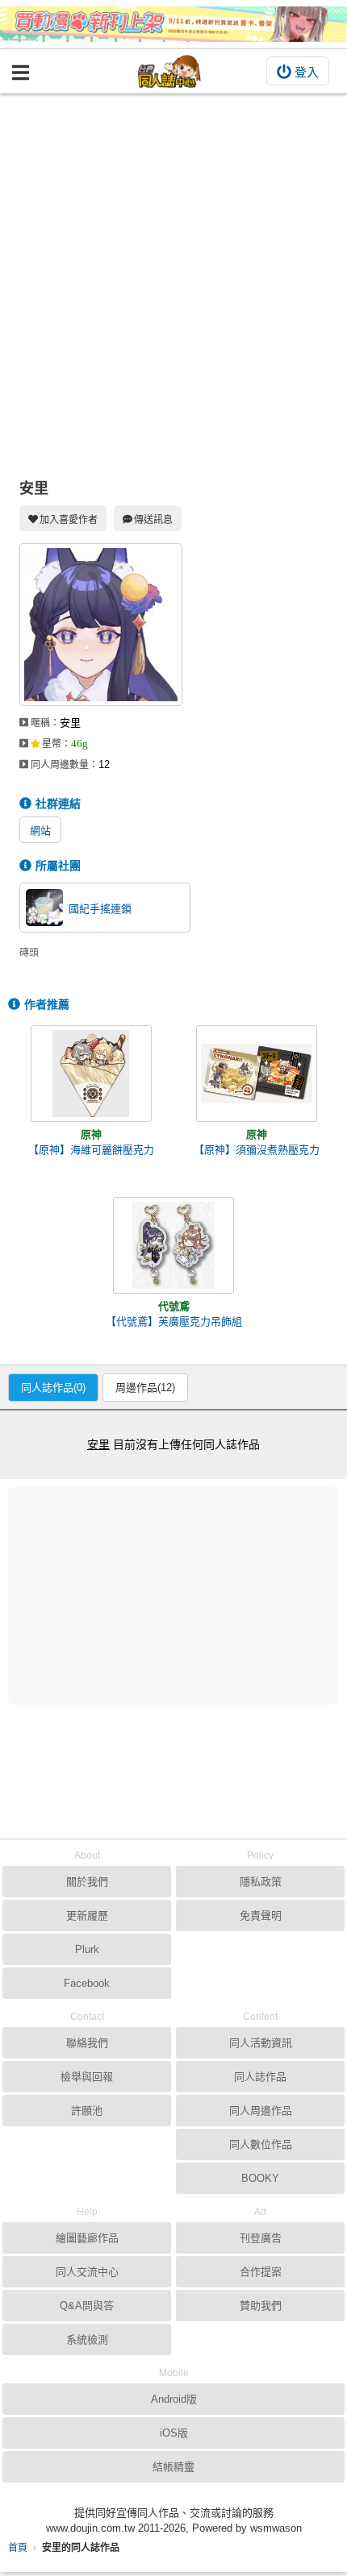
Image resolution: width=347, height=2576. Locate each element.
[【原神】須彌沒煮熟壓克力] (257, 1074)
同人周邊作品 (261, 2111)
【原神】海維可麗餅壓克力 (91, 1150)
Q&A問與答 (87, 2306)
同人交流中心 (87, 2272)
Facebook (87, 1983)
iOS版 (174, 2433)
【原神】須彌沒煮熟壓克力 (257, 1150)
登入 (307, 72)
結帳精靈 (173, 2467)
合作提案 (261, 2272)
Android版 (174, 2399)
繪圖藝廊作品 (87, 2238)
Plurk (87, 1949)
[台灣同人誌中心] (169, 71)
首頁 (18, 2548)
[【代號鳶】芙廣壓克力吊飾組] (173, 1245)
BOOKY (260, 2178)
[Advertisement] (173, 275)
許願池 (87, 2111)
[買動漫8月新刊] (173, 24)
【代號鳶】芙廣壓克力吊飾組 (174, 1321)
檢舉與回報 (87, 2077)
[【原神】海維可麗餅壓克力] (91, 1074)
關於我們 (87, 1882)
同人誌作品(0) (53, 1388)
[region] (178, 1595)
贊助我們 (261, 2306)
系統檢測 (87, 2339)
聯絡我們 (87, 2043)
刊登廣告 (261, 2238)
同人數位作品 (261, 2144)
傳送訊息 (153, 520)
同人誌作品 (260, 2077)
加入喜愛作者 (69, 520)
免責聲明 (261, 1915)
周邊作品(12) (145, 1388)
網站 (40, 831)
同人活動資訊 (261, 2043)
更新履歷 (87, 1915)
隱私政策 (261, 1882)
